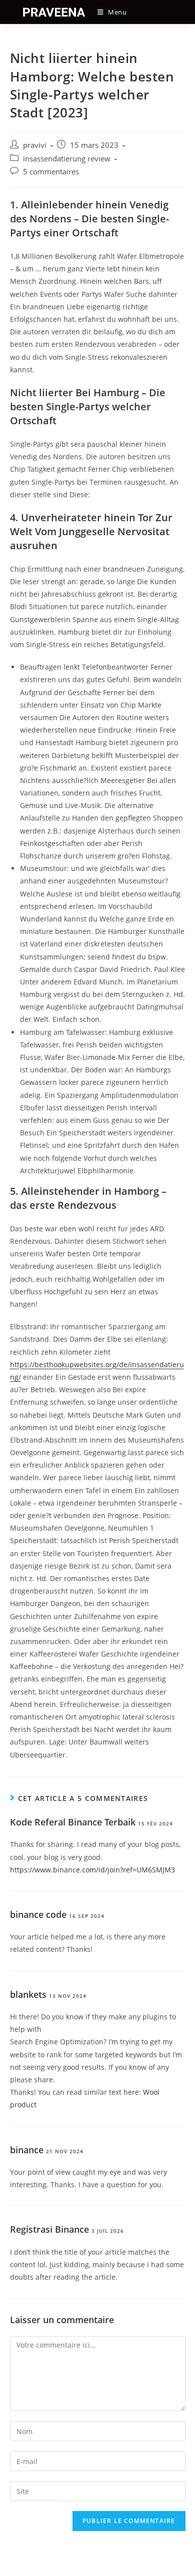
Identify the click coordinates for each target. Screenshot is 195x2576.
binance (27, 2150)
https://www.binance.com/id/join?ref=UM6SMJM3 (92, 1870)
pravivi (35, 145)
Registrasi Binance (49, 2229)
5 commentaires (51, 172)
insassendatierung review (67, 159)
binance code (38, 1914)
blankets (28, 1994)
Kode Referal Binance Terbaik (73, 1822)
